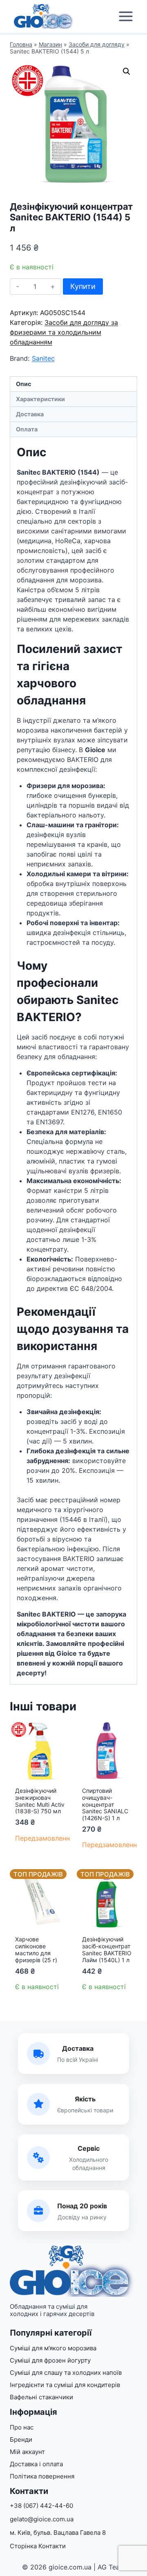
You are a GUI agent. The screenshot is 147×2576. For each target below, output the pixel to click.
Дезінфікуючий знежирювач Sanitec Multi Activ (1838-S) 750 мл (40, 1801)
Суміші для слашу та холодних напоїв (66, 2373)
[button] (127, 71)
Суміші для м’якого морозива (53, 2348)
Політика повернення (42, 2476)
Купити (83, 286)
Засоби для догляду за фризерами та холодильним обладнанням (64, 332)
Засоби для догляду (97, 44)
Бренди (21, 2439)
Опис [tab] (23, 384)
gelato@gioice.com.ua (42, 2519)
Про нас (22, 2427)
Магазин (50, 44)
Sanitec (43, 358)
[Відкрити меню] (126, 17)
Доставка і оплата (36, 2464)
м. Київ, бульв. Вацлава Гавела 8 (58, 2533)
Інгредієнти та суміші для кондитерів (65, 2385)
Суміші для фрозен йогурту (50, 2360)
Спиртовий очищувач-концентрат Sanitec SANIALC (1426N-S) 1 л (105, 1804)
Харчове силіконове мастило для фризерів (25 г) (36, 1949)
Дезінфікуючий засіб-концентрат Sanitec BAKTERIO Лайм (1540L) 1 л (107, 1949)
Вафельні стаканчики (41, 2397)
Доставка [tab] (30, 414)
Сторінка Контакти (38, 2546)
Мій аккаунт (27, 2452)
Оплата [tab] (27, 429)
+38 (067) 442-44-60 (41, 2506)
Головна (21, 44)
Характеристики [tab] (40, 399)
